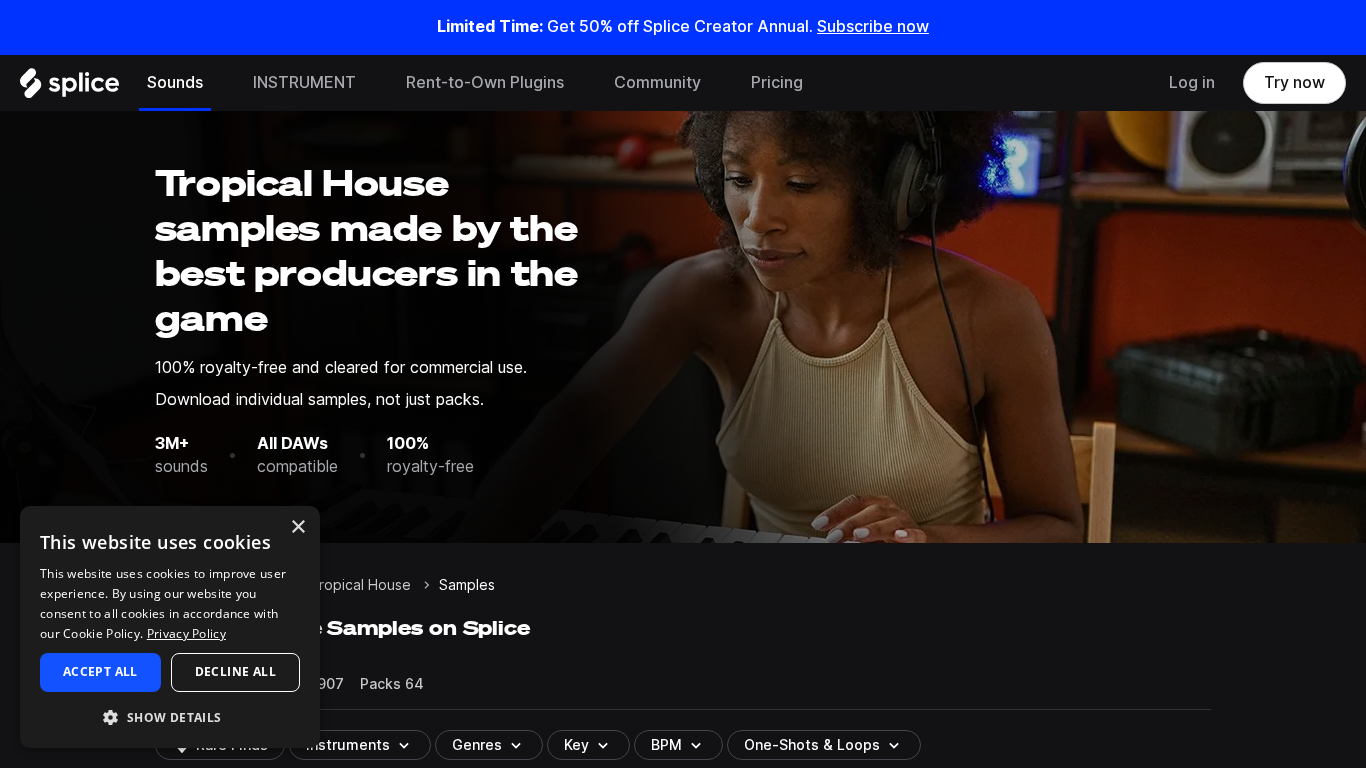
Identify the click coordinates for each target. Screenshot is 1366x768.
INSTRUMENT (304, 82)
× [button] (297, 527)
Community (657, 82)
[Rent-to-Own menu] (579, 83)
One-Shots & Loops (812, 745)
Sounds (175, 82)
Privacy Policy (186, 633)
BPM (666, 745)
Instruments (348, 745)
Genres (477, 745)
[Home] (69, 88)
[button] (170, 716)
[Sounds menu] (218, 83)
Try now (1294, 82)
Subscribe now (873, 26)
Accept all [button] (100, 671)
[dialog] (170, 627)
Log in (1192, 82)
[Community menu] (716, 83)
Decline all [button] (235, 671)
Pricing (777, 82)
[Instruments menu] (371, 83)
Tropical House (360, 585)
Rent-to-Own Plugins (485, 82)
